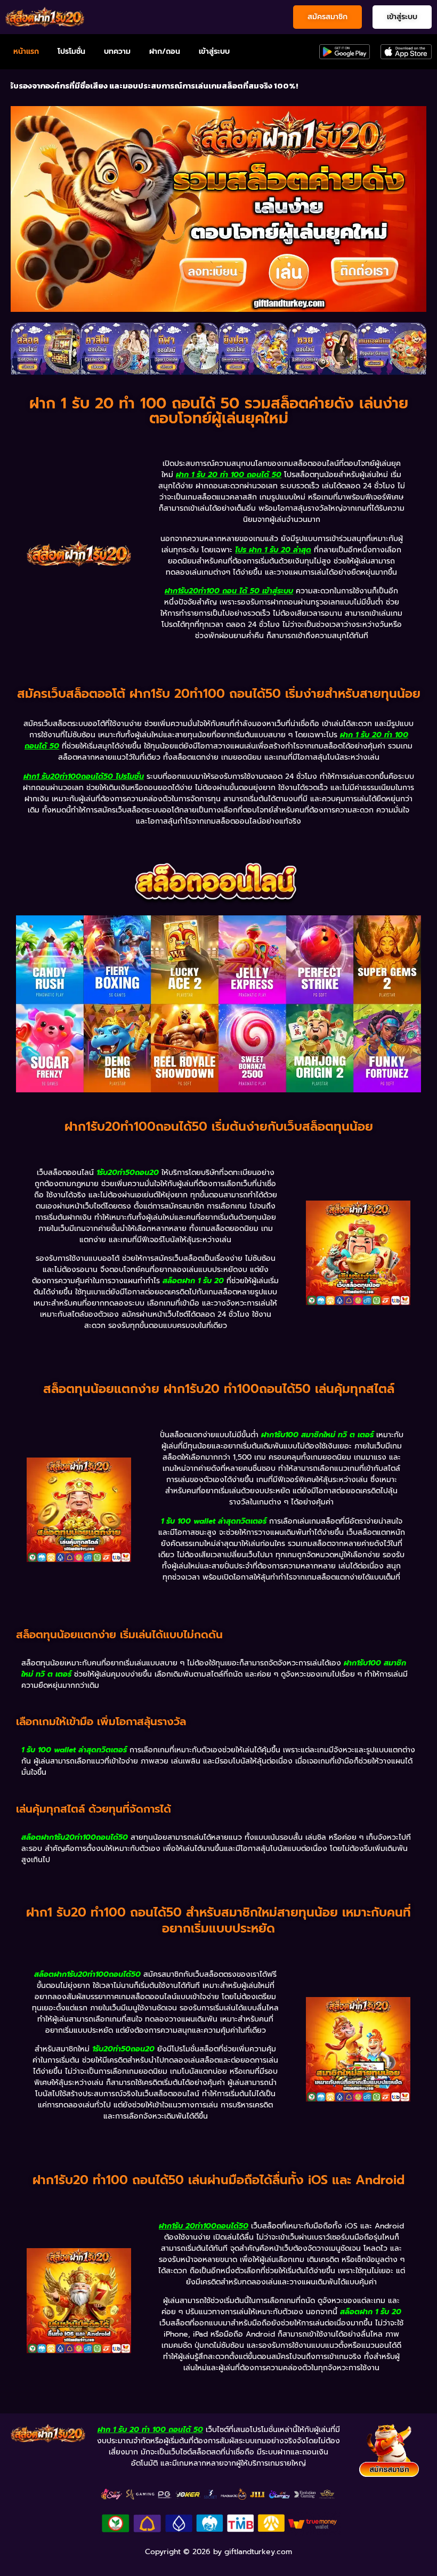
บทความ (117, 51)
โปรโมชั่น (71, 51)
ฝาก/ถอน (165, 51)
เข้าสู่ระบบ (214, 51)
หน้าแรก (26, 51)
